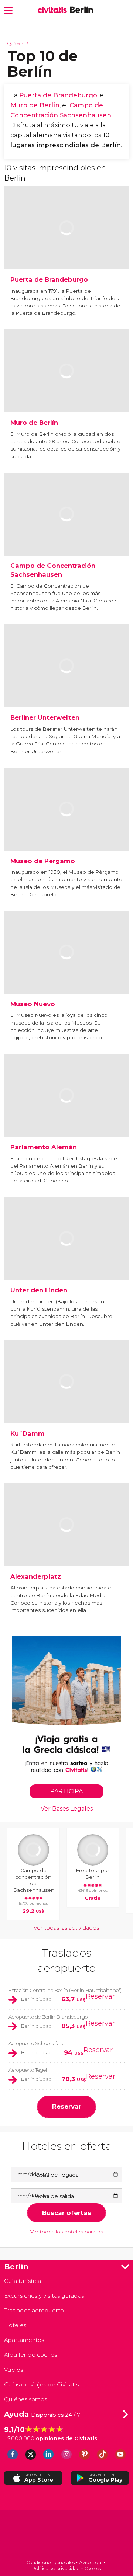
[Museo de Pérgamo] (66, 829)
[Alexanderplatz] (66, 1545)
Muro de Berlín (35, 105)
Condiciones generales (50, 2563)
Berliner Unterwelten (45, 717)
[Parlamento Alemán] (66, 1115)
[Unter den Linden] (66, 1259)
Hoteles (15, 2325)
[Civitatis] (66, 2535)
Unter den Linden (39, 1290)
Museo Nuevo (33, 1004)
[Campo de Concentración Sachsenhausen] (66, 534)
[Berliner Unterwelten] (66, 686)
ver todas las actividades (66, 1928)
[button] (8, 10)
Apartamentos (24, 2340)
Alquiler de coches (30, 2355)
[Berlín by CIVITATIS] (54, 10)
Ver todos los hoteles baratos (67, 2232)
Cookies (93, 2568)
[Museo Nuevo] (66, 972)
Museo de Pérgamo (43, 861)
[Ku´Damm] (66, 1402)
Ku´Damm (28, 1433)
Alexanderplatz (36, 1576)
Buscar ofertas (67, 2213)
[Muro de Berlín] (66, 391)
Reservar (100, 1996)
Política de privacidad (56, 2568)
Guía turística (23, 2281)
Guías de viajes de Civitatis (41, 2384)
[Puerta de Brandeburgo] (66, 248)
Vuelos (13, 2370)
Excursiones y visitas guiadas (44, 2296)
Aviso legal (91, 2563)
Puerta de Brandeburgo (58, 95)
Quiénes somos (25, 2399)
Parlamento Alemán (44, 1147)
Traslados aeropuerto (34, 2310)
